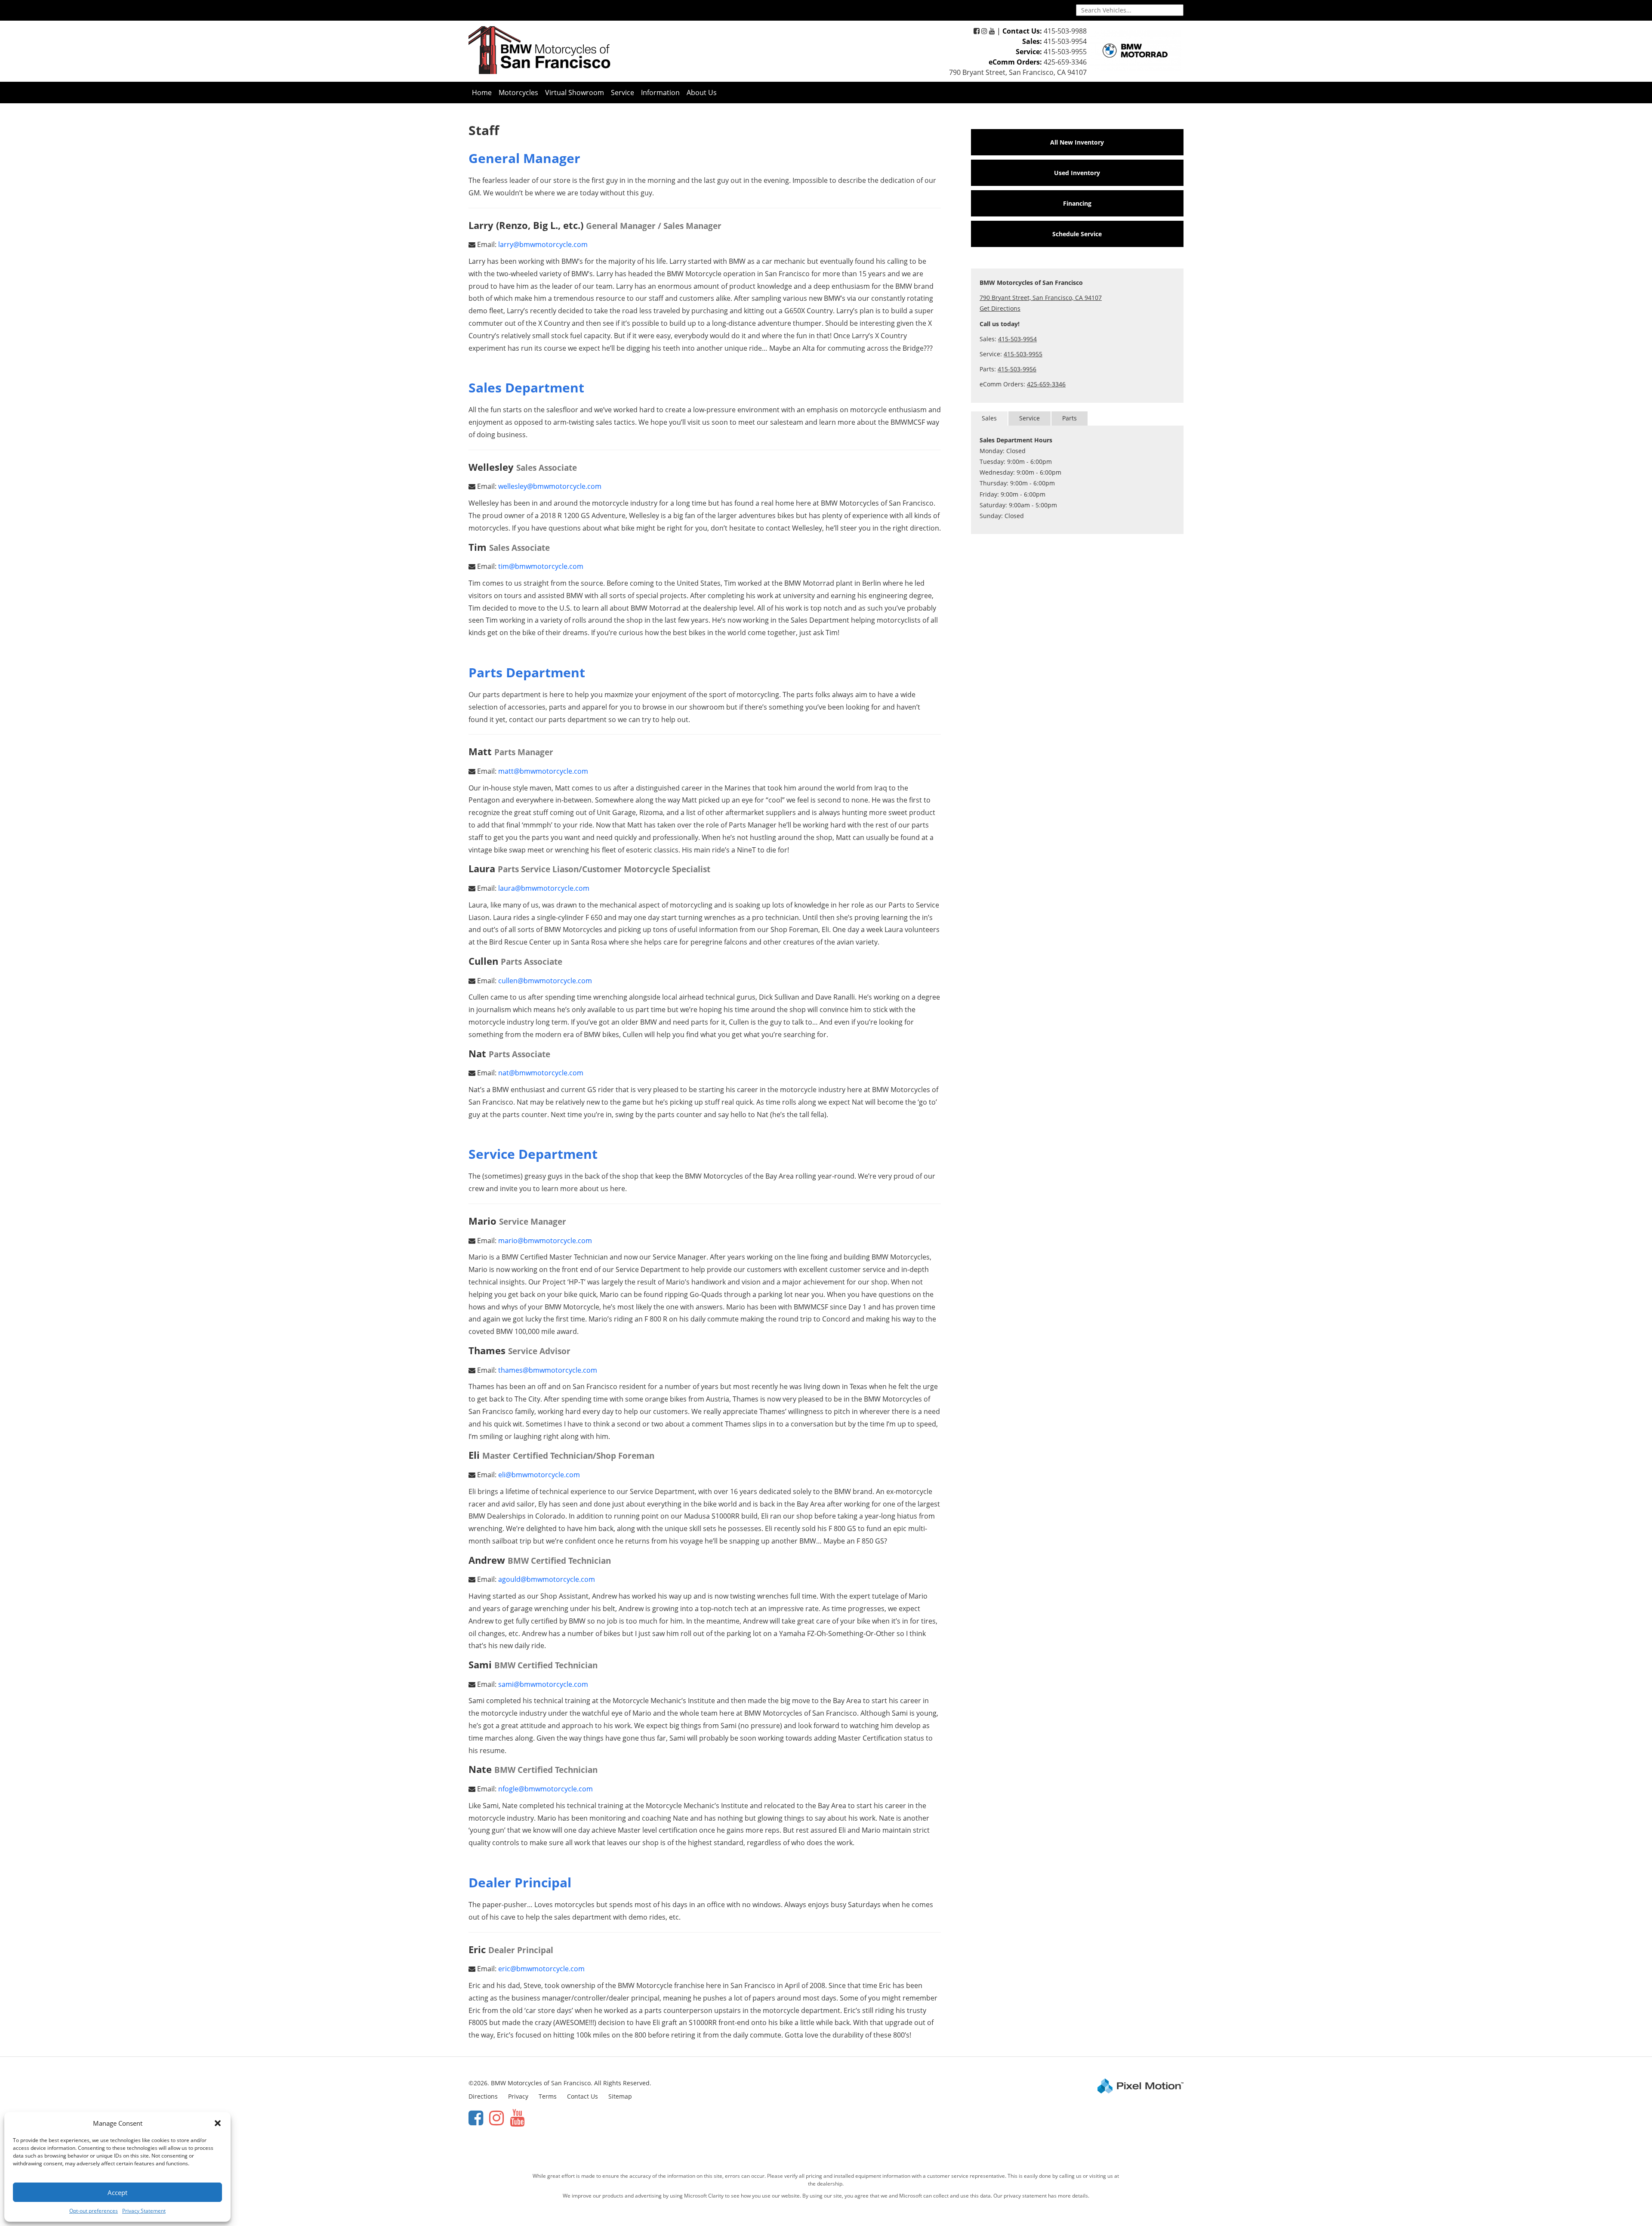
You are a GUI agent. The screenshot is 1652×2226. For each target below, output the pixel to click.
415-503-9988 (1065, 31)
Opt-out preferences (94, 2211)
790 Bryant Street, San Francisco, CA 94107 (1018, 72)
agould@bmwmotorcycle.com (547, 1579)
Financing (1077, 203)
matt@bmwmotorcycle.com (543, 771)
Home (482, 93)
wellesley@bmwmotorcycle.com (550, 486)
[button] (218, 2123)
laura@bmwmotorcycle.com (544, 888)
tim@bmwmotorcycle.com (541, 566)
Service (623, 93)
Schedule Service (1077, 234)
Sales (989, 418)
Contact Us (583, 2096)
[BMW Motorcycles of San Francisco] (539, 50)
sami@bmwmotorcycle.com (543, 1684)
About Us (702, 93)
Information (660, 93)
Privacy (518, 2096)
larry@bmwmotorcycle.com (543, 244)
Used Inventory (1077, 173)
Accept (117, 2192)
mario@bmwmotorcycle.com (545, 1241)
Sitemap (620, 2096)
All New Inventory (1077, 142)
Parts (1069, 418)
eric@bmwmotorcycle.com (541, 1969)
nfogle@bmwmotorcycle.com (546, 1789)
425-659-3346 (1065, 62)
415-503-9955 (1065, 52)
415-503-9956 (1017, 369)
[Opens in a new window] (977, 31)
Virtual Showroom (575, 93)
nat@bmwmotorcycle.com (541, 1073)
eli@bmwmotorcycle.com (539, 1475)
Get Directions (1000, 308)
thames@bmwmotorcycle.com (548, 1370)
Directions (483, 2096)
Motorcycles (518, 93)
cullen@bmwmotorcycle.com (545, 981)
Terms (548, 2096)
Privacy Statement (144, 2211)
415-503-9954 (1065, 41)
